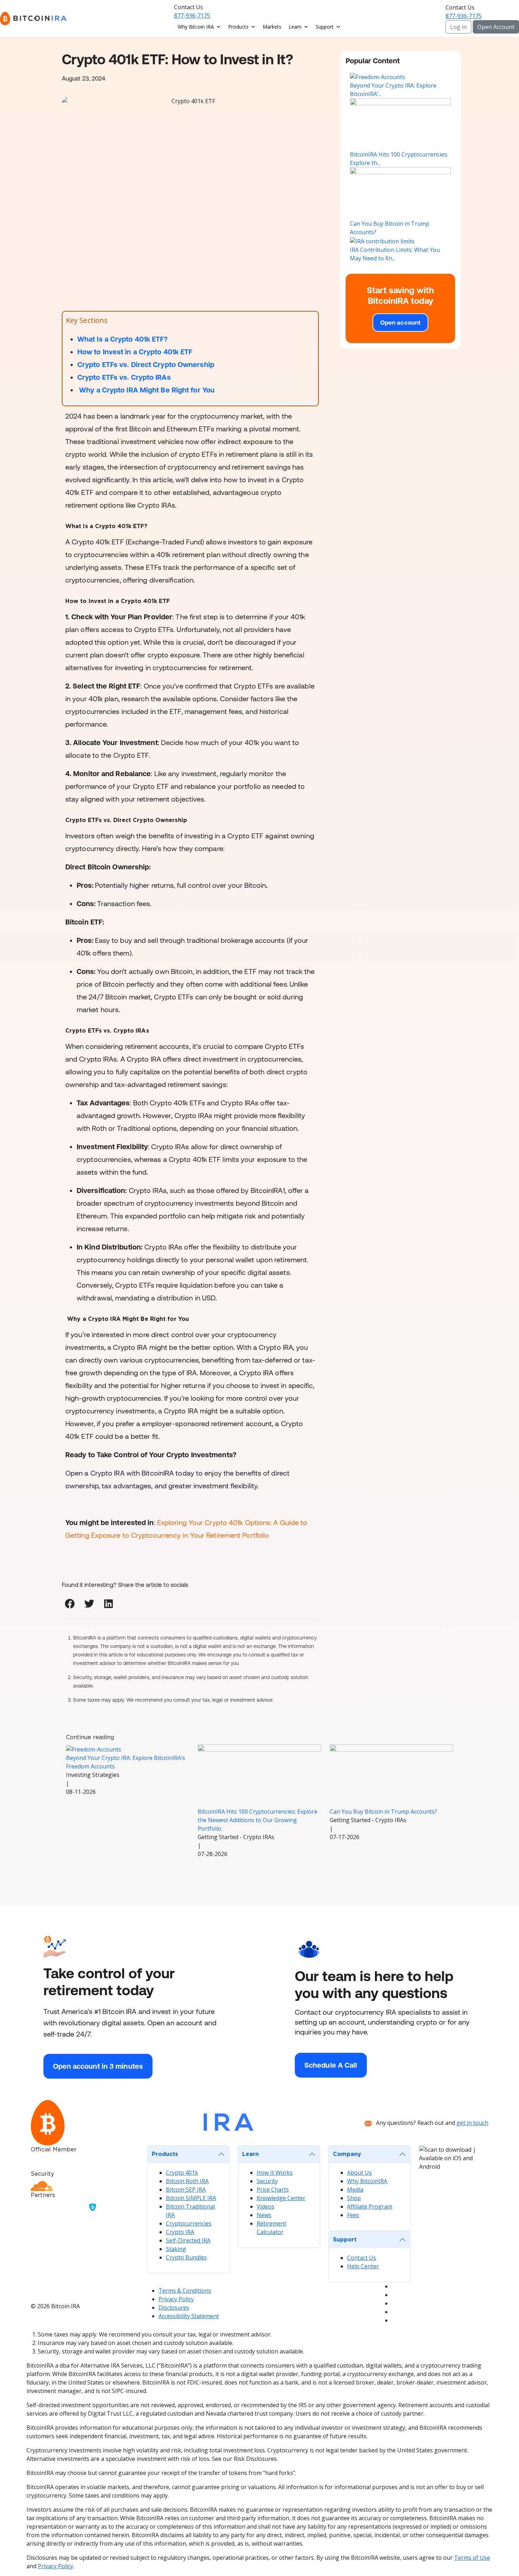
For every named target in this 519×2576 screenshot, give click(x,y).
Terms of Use (472, 2558)
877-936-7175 (192, 16)
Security (267, 2181)
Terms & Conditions (185, 2291)
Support (325, 27)
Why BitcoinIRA (367, 2181)
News (264, 2215)
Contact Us (362, 2258)
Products (238, 27)
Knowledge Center (281, 2198)
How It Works (275, 2173)
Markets (272, 27)
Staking (176, 2249)
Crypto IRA (180, 2232)
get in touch (472, 2123)
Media (355, 2190)
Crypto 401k (182, 2173)
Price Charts (273, 2190)
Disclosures (174, 2308)
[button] (70, 1604)
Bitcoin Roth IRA (187, 2181)
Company (347, 2154)
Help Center (363, 2266)
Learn (295, 27)
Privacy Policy (176, 2299)
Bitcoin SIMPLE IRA (191, 2198)
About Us (359, 2173)
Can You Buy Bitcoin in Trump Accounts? (383, 1812)
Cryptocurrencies (189, 2223)
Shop (354, 2198)
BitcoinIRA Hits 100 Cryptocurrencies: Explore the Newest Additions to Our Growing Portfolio (258, 1820)
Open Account (496, 27)
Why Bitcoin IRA (196, 27)
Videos (266, 2206)
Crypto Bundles (186, 2257)
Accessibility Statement (189, 2316)
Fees (353, 2215)
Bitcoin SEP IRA (186, 2190)
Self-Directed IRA (188, 2240)
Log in (458, 27)
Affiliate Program (370, 2206)
